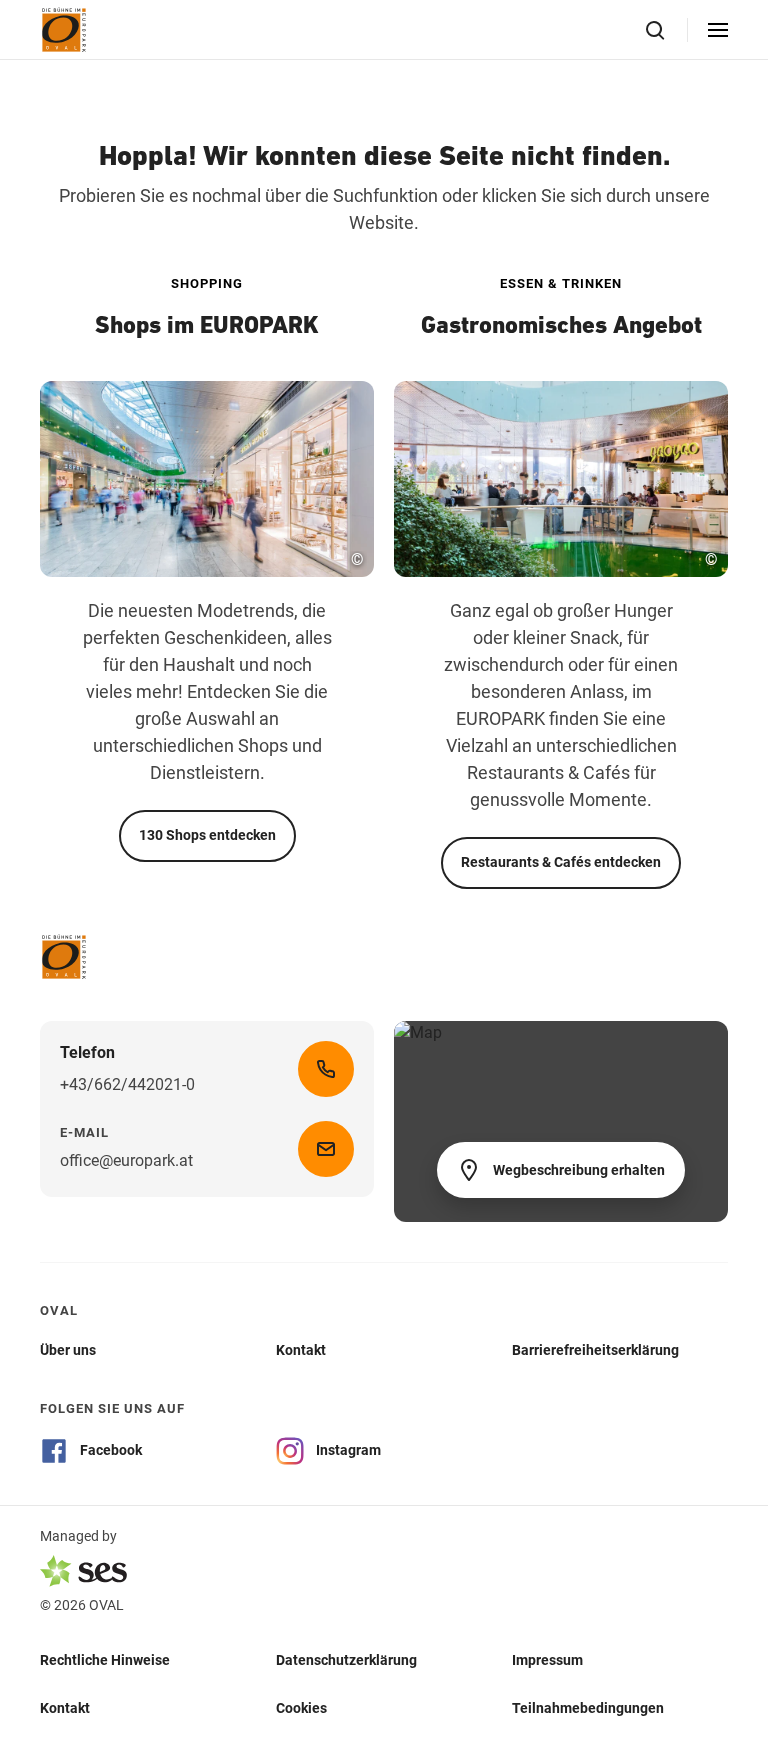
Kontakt (65, 1708)
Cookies (301, 1708)
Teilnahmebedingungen (588, 1708)
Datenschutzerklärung (346, 1660)
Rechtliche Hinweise (105, 1660)
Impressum (547, 1660)
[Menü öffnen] (718, 30)
